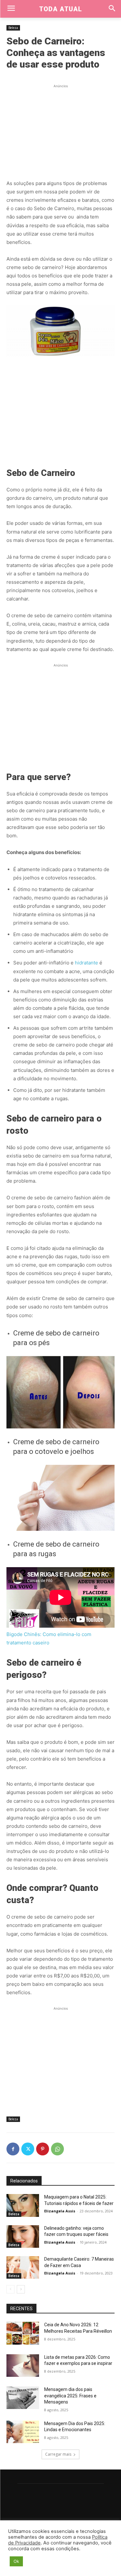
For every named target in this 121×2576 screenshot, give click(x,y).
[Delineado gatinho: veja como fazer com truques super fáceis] (23, 2237)
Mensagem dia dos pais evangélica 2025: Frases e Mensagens (70, 2396)
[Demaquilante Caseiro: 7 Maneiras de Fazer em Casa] (23, 2267)
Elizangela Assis (60, 2211)
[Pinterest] (43, 2149)
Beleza (13, 28)
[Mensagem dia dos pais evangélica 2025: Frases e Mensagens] (23, 2398)
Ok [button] (16, 2561)
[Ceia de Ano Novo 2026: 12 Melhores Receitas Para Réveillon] (23, 2333)
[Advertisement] (61, 130)
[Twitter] (28, 2149)
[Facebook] (13, 2149)
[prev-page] (10, 2289)
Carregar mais (58, 2454)
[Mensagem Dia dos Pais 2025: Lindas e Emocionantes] (23, 2432)
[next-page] (21, 2289)
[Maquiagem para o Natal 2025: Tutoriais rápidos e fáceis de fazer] (23, 2205)
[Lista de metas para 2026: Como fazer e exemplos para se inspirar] (23, 2366)
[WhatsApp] (57, 2149)
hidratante (86, 963)
